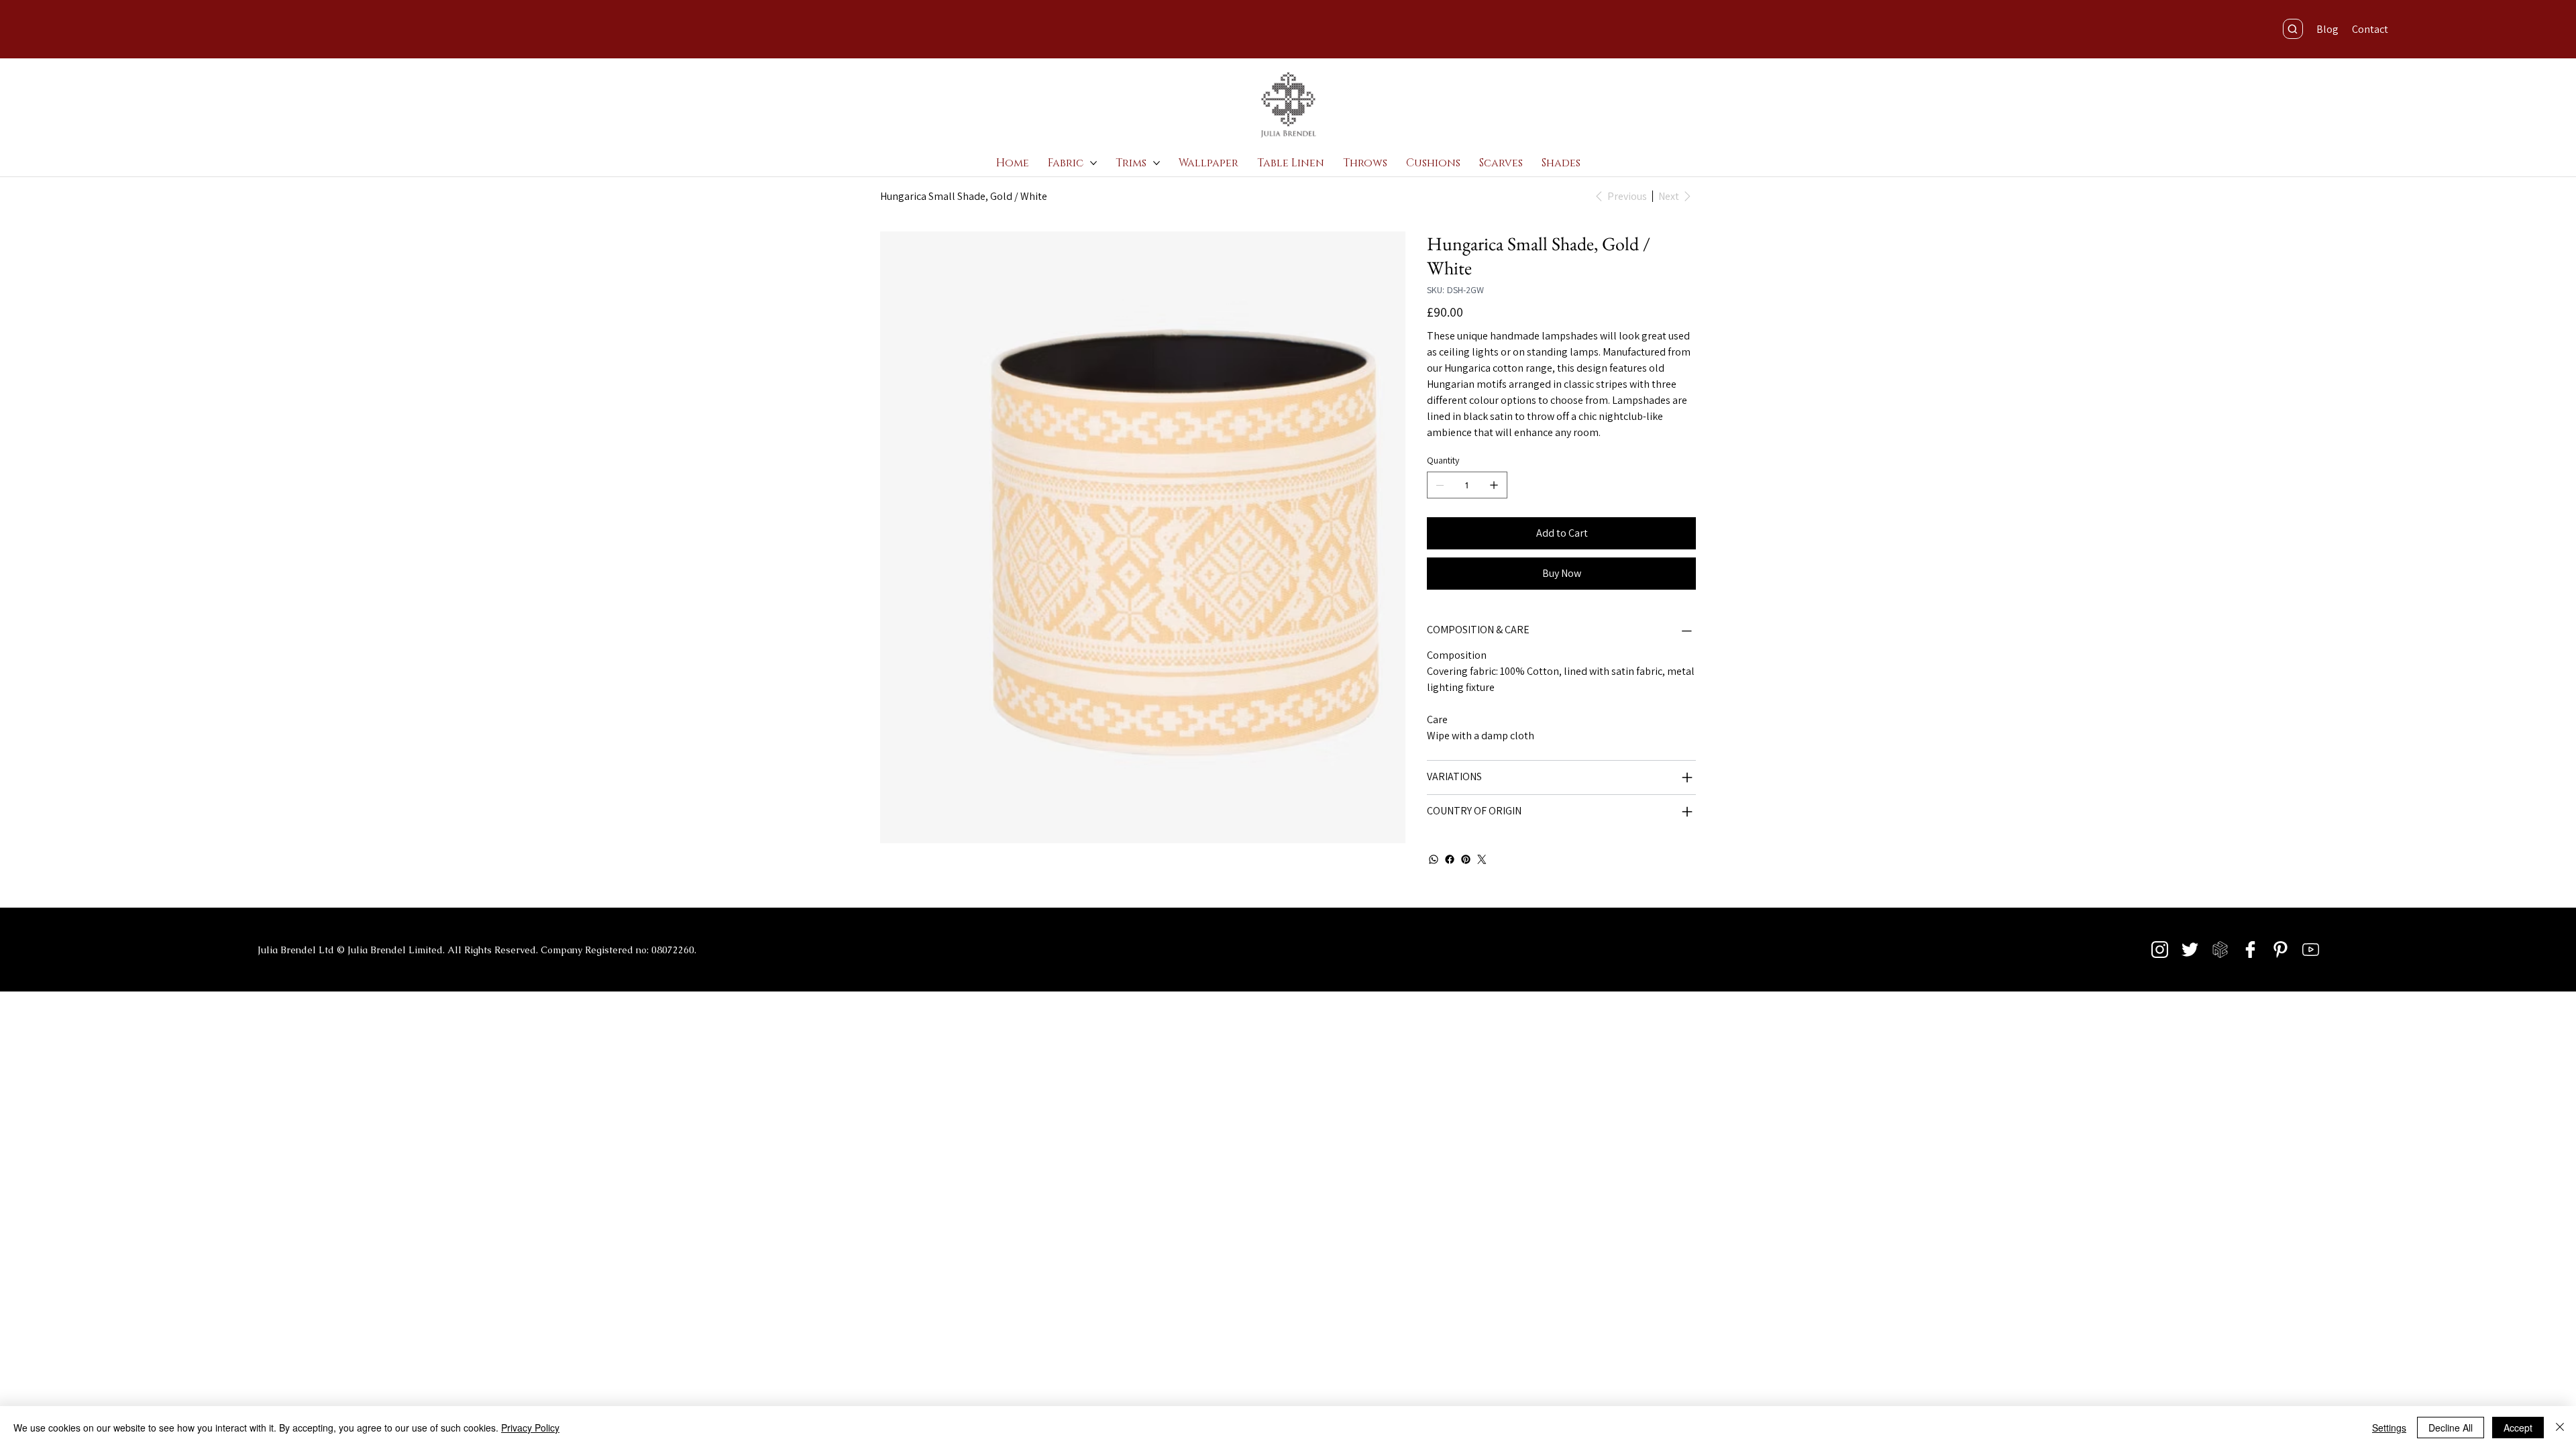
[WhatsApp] (1434, 859)
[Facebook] (1450, 859)
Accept (2518, 1428)
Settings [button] (2389, 1428)
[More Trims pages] (1157, 163)
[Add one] (1494, 485)
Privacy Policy (530, 1428)
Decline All (2451, 1428)
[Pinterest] (1466, 859)
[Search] (2293, 29)
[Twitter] (1482, 859)
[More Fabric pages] (1093, 163)
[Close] (2560, 1428)
